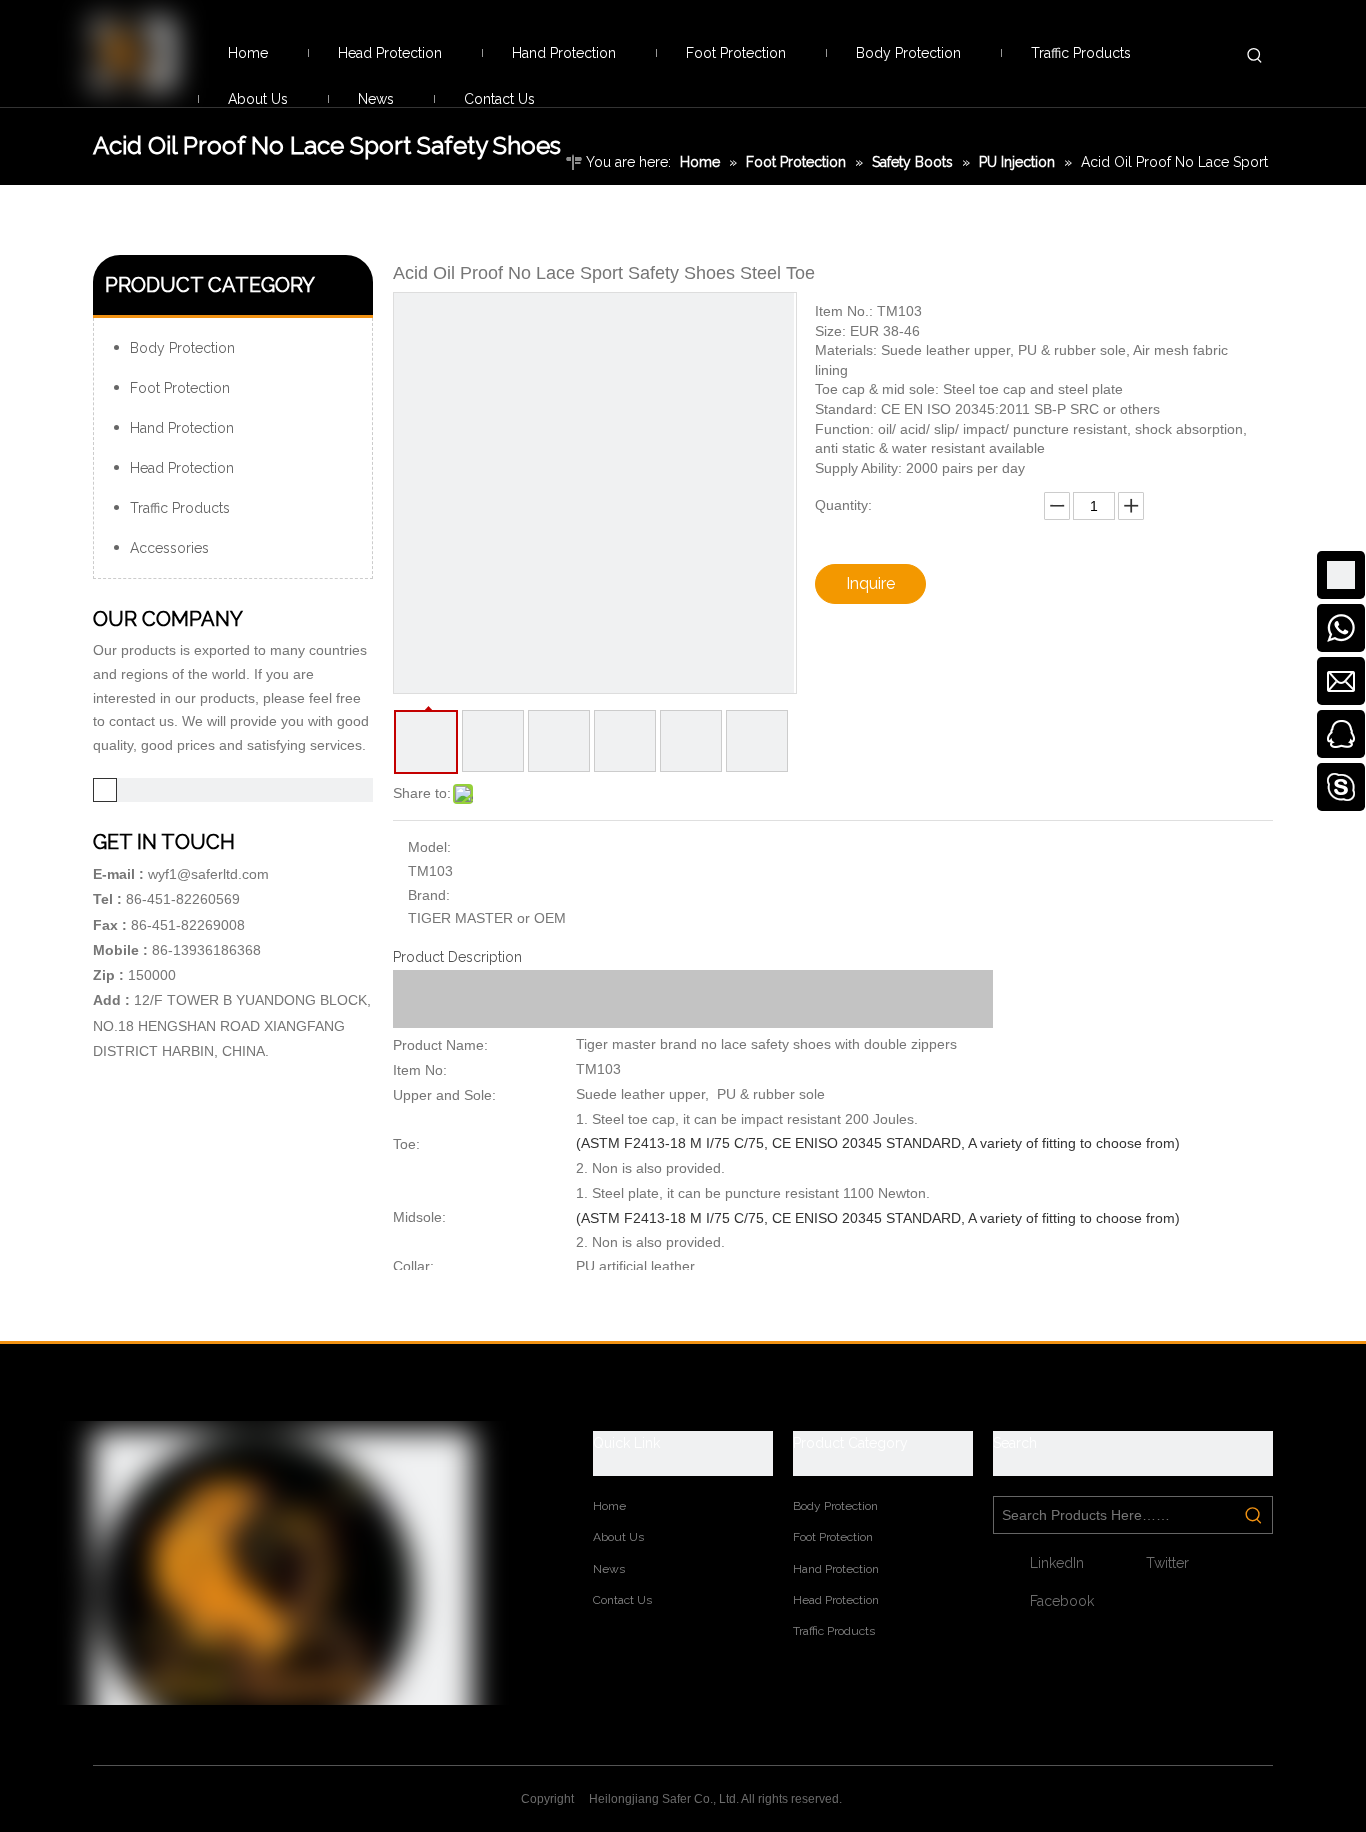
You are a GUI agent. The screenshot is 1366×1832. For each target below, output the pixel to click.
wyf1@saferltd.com (208, 874)
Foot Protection (180, 388)
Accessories (169, 548)
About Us (618, 1537)
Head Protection (182, 468)
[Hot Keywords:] (1255, 55)
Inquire (870, 583)
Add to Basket (1023, 583)
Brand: (429, 895)
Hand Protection (182, 428)
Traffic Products (180, 508)
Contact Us (622, 1600)
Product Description (457, 957)
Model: (429, 847)
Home (609, 1506)
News (609, 1569)
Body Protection (182, 348)
